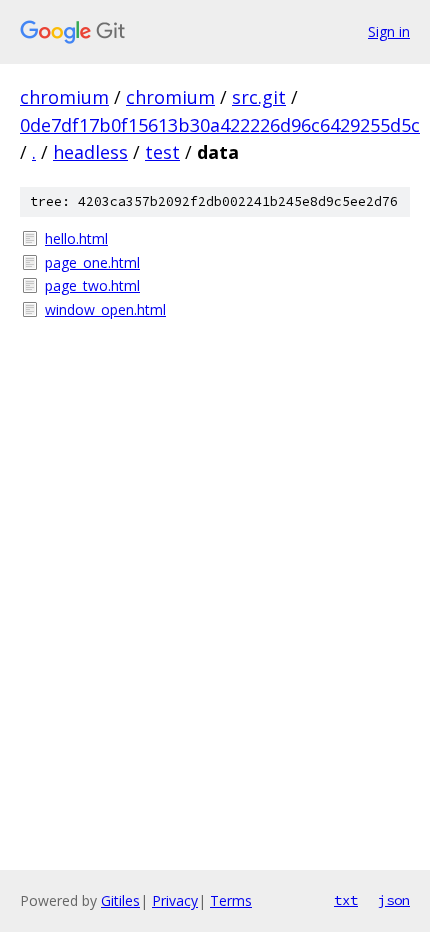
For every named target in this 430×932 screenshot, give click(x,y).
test (162, 152)
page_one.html (92, 262)
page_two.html (92, 285)
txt (346, 900)
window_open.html (105, 309)
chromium (64, 97)
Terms (231, 900)
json (394, 900)
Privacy (175, 900)
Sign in (389, 31)
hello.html (76, 238)
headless (90, 152)
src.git (259, 97)
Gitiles (120, 900)
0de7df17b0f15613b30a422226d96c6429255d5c (220, 125)
